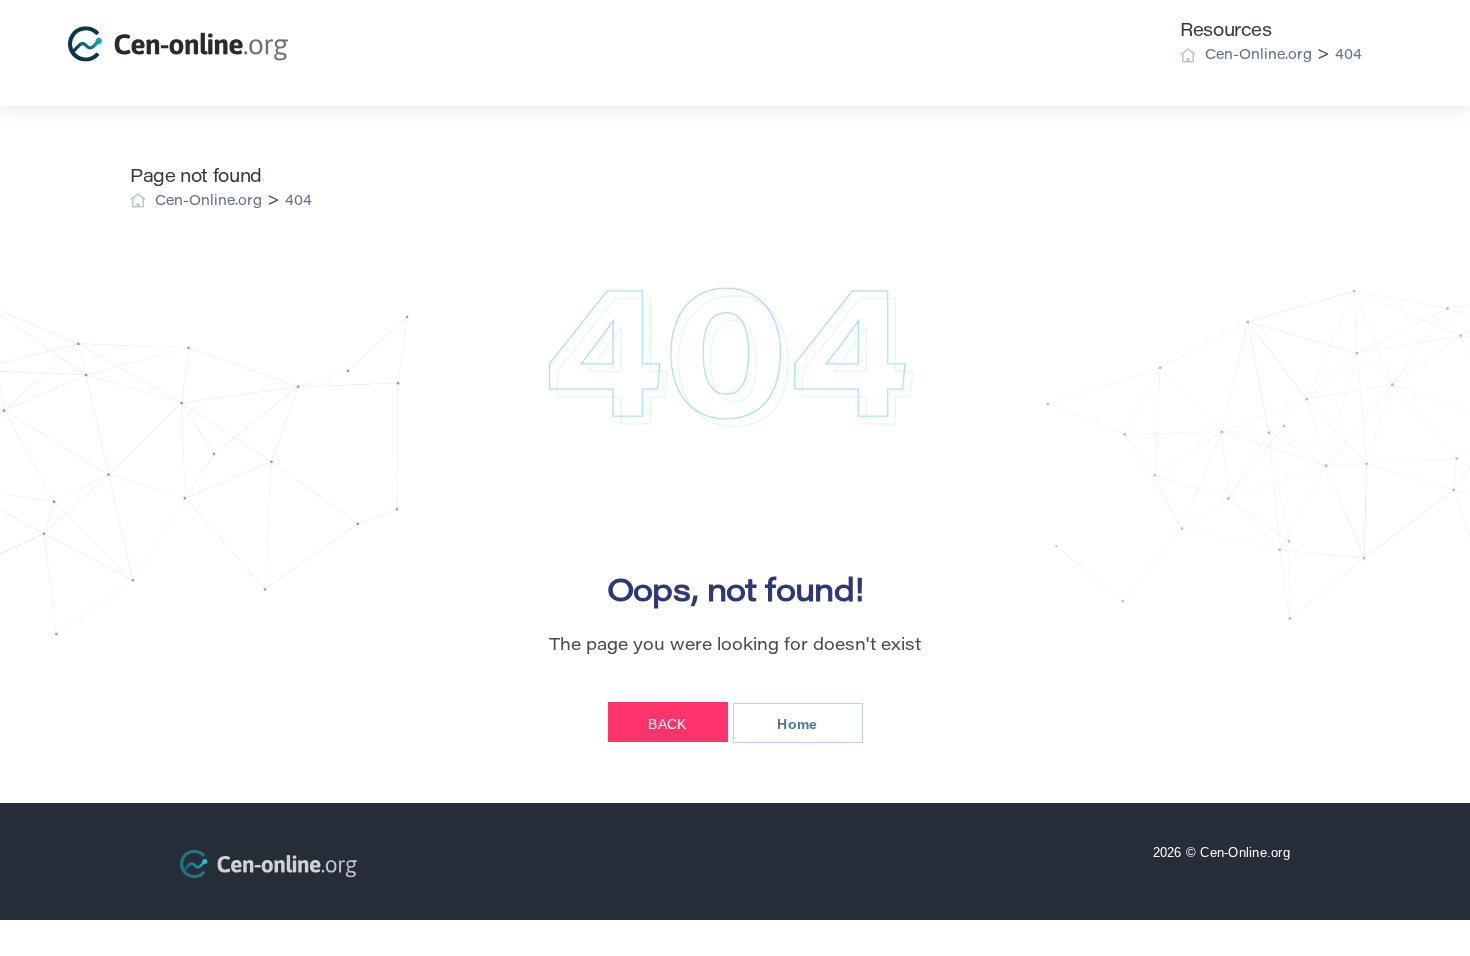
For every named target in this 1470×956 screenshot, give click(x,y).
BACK (667, 724)
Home (797, 724)
